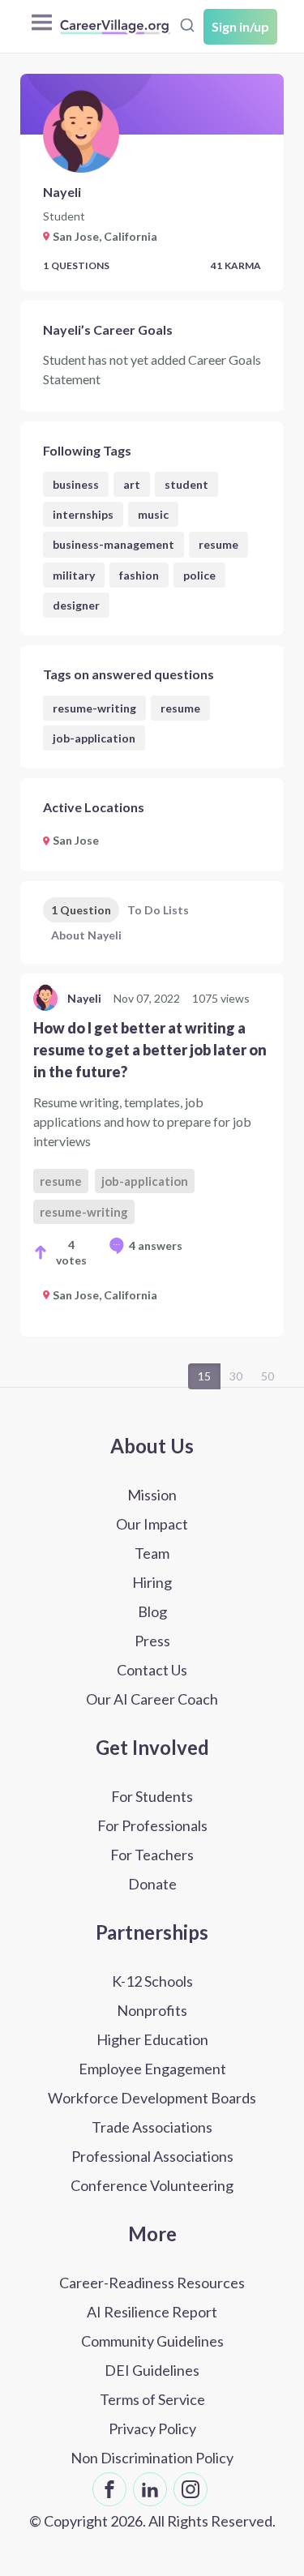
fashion (139, 575)
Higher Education (152, 2039)
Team (152, 1553)
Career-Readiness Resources (152, 2283)
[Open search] (187, 25)
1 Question (81, 910)
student (186, 484)
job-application (94, 738)
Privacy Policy (152, 2428)
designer (76, 605)
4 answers (156, 1245)
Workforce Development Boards (152, 2098)
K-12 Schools (152, 1981)
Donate (152, 1884)
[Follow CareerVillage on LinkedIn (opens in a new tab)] (150, 2489)
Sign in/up (240, 26)
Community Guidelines (152, 2341)
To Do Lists (158, 910)
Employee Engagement (152, 2069)
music (153, 514)
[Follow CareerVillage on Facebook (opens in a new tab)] (109, 2489)
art (132, 484)
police (199, 575)
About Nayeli (86, 935)
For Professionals (152, 1825)
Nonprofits (152, 2010)
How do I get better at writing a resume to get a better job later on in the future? (150, 1050)
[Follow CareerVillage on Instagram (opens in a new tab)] (191, 2489)
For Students (152, 1796)
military (74, 575)
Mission (152, 1495)
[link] (152, 1155)
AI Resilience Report (152, 2312)
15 (204, 1376)
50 (268, 1376)
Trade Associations (152, 2127)
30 (236, 1376)
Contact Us (152, 1670)
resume (218, 544)
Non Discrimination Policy (152, 2458)
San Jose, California (105, 1295)
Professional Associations (152, 2156)
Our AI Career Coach (152, 1699)
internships (83, 514)
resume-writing (94, 708)
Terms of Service (152, 2399)
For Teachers (152, 1855)
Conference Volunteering (152, 2185)
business (76, 484)
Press (152, 1641)
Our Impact (152, 1524)
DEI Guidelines (152, 2370)
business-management (113, 544)
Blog (152, 1611)
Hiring (152, 1582)
